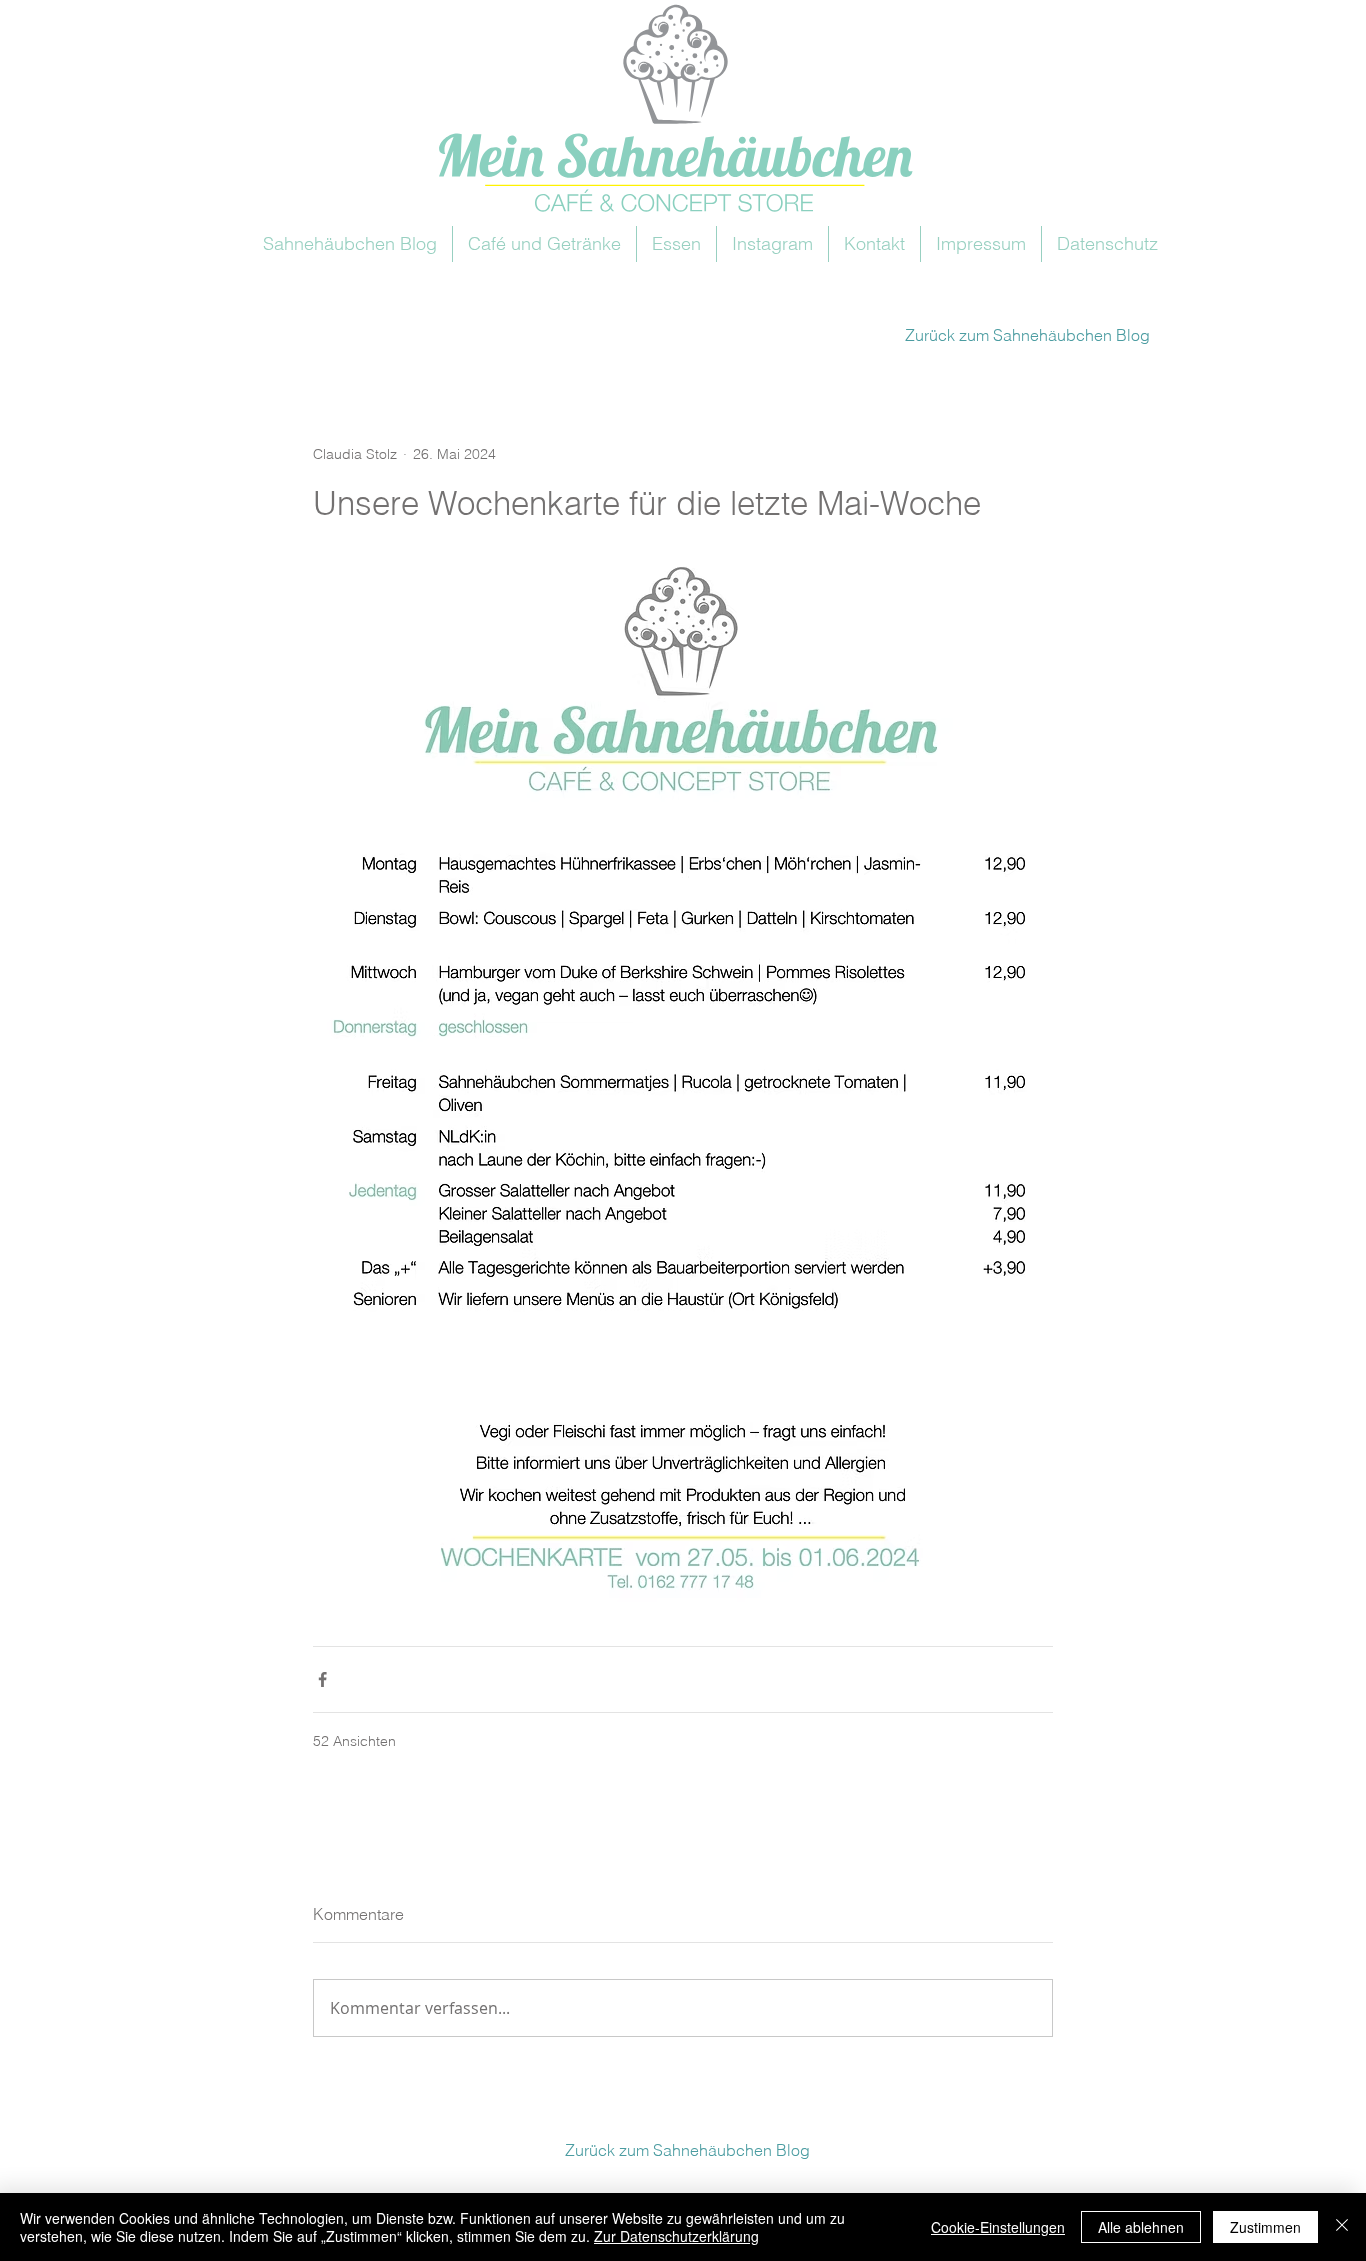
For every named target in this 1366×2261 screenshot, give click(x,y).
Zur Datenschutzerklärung (676, 2236)
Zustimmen (1265, 2227)
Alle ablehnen (1141, 2227)
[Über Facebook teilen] (322, 1679)
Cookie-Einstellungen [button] (998, 2227)
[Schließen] (1342, 2227)
